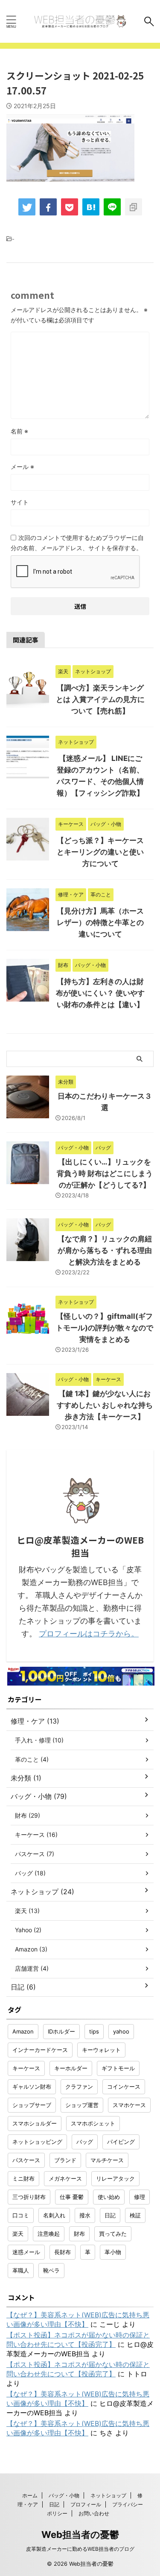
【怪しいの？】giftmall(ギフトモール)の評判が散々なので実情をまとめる (105, 1328)
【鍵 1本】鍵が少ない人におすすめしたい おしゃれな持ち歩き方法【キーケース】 (105, 1405)
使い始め (109, 2197)
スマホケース (129, 2105)
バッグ (85, 2142)
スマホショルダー (35, 2123)
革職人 (21, 2270)
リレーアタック (115, 2178)
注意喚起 (49, 2234)
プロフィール (86, 2504)
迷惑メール (26, 2252)
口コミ (21, 2215)
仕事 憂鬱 (72, 2197)
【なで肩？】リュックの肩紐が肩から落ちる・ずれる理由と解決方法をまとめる (105, 1250)
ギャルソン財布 (32, 2087)
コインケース (124, 2087)
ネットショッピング (37, 2142)
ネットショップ (108, 2495)
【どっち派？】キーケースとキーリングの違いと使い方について (100, 852)
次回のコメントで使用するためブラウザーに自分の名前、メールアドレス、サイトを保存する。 (77, 543)
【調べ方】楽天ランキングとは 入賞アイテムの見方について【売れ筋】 (100, 699)
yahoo (121, 2031)
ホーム (30, 2495)
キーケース (26, 2068)
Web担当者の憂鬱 (80, 2535)
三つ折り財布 (29, 2197)
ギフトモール (118, 2068)
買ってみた (113, 2234)
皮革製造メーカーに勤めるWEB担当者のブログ (80, 2549)
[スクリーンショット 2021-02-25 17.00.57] (91, 207)
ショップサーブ (32, 2105)
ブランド (65, 2160)
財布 (79, 2234)
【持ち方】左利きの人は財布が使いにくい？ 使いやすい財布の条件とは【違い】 (100, 993)
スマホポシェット (93, 2123)
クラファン (79, 2087)
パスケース (26, 2160)
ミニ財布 (23, 2178)
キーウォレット (101, 2050)
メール (22, 467)
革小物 (113, 2252)
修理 (140, 2197)
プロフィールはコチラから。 (89, 1634)
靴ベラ (51, 2270)
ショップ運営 (82, 2105)
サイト (20, 502)
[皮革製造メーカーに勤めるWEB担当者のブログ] (80, 21)
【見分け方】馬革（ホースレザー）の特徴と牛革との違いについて (100, 923)
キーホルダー (71, 2068)
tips (94, 2031)
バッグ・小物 (64, 2495)
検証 (135, 2215)
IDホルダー (61, 2031)
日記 (110, 2215)
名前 (19, 431)
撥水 (85, 2215)
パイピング (121, 2142)
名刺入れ (54, 2215)
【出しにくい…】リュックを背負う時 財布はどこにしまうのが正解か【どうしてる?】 (105, 1173)
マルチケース (107, 2160)
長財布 (63, 2252)
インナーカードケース (40, 2050)
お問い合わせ (94, 2513)
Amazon (23, 2031)
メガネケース (65, 2178)
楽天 (18, 2234)
